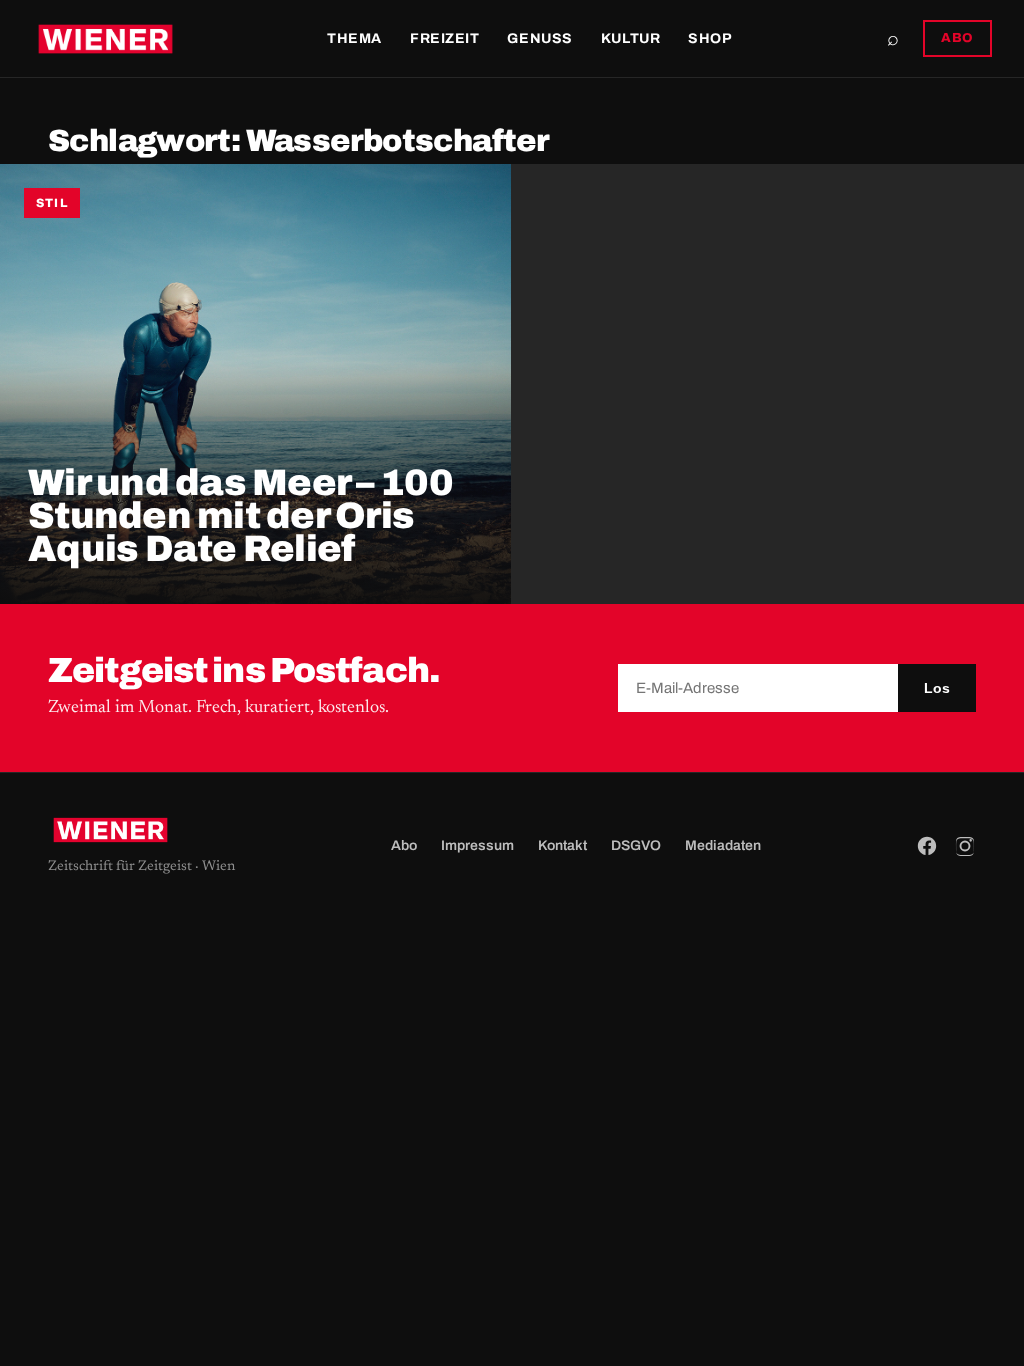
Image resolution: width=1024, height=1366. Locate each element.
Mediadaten (723, 845)
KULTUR (630, 38)
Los (937, 688)
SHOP (710, 38)
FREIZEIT (444, 38)
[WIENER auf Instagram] (965, 846)
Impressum (477, 845)
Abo (404, 845)
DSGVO (636, 845)
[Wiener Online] (105, 39)
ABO (957, 38)
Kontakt (562, 845)
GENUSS (539, 38)
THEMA (354, 38)
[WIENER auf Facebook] (927, 846)
